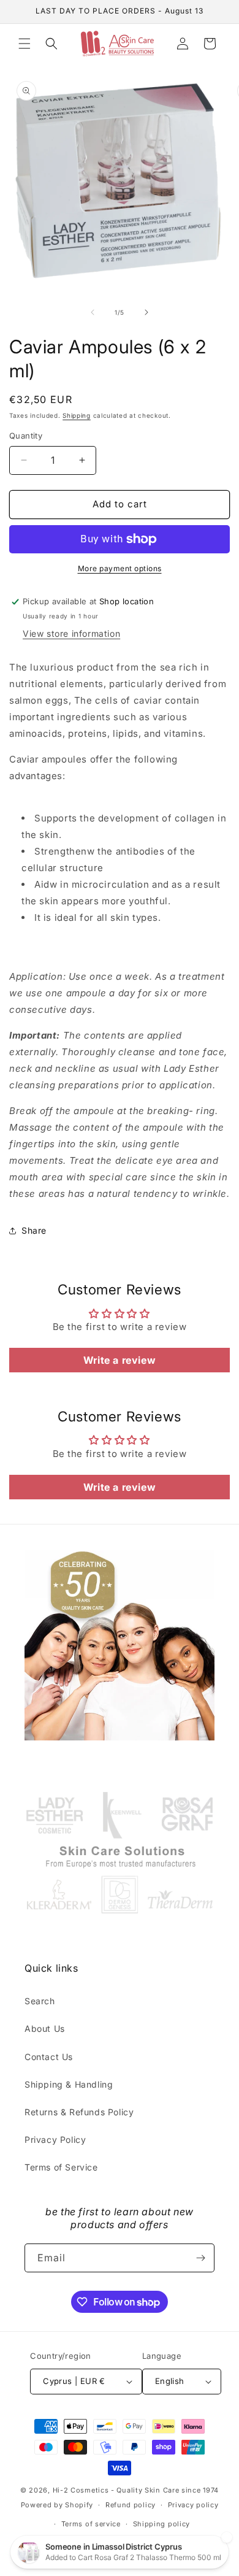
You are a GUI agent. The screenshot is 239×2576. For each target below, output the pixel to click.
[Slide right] (146, 312)
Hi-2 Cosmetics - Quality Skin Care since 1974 (136, 2490)
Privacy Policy (55, 2140)
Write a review (120, 1360)
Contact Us (49, 2057)
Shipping (77, 415)
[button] (25, 44)
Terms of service (91, 2524)
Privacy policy (193, 2505)
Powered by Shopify (57, 2505)
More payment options (120, 568)
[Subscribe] (200, 2258)
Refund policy (131, 2505)
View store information (71, 633)
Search (40, 2001)
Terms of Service (61, 2167)
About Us (45, 2028)
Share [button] (34, 1230)
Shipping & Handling (69, 2084)
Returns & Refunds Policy (79, 2112)
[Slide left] (93, 312)
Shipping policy (162, 2524)
